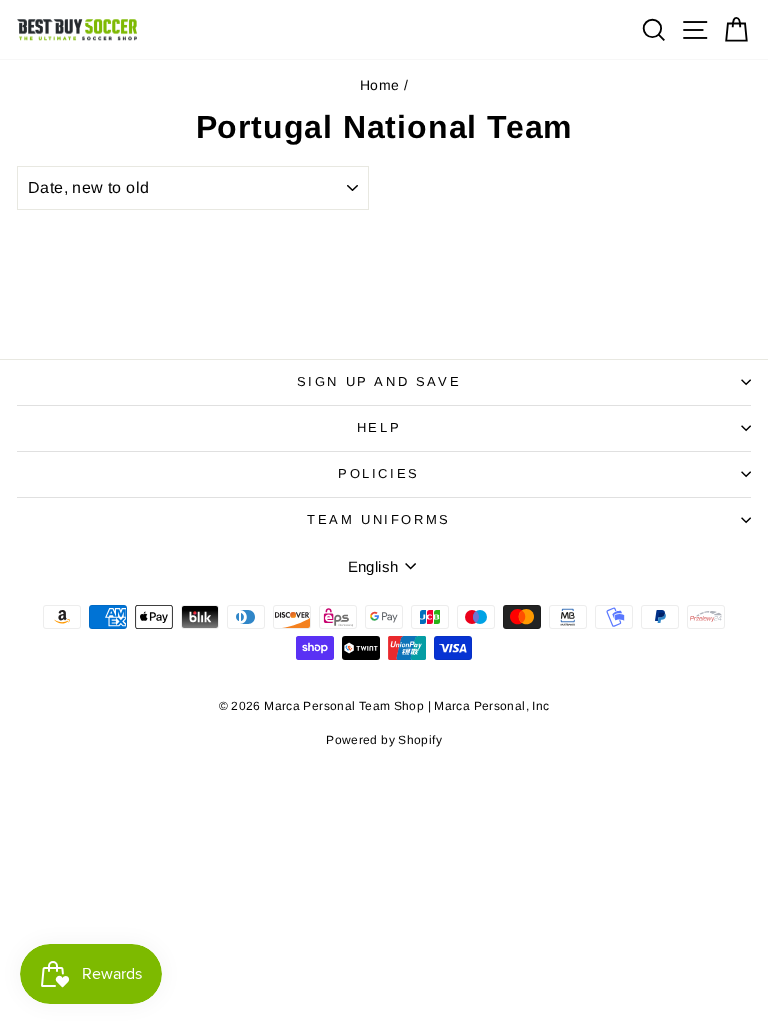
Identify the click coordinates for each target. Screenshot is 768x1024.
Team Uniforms (379, 519)
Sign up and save (379, 381)
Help (379, 427)
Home (380, 85)
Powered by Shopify (384, 740)
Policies (379, 473)
